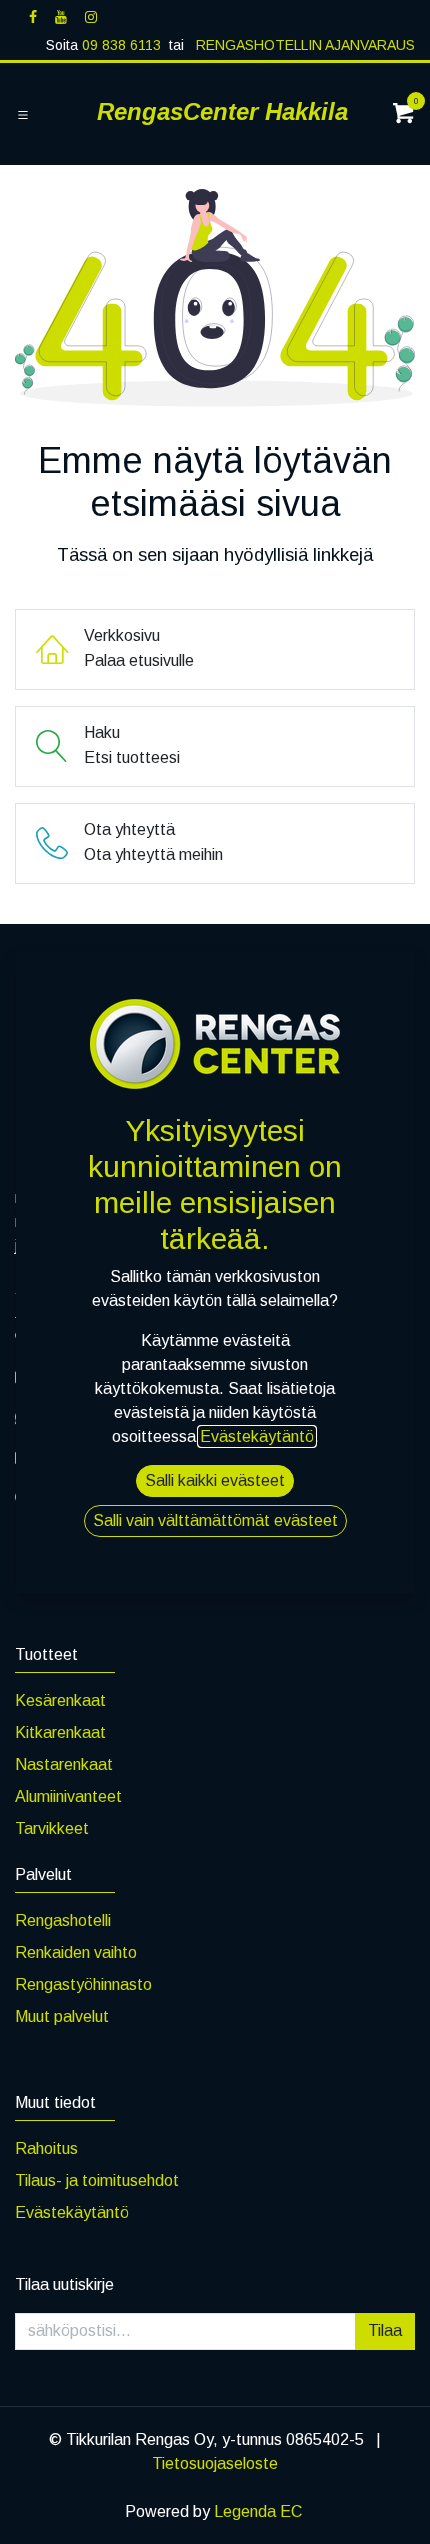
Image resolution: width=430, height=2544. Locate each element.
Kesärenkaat (60, 1700)
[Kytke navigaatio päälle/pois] (23, 115)
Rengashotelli (63, 1920)
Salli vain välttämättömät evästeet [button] (215, 1520)
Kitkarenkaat (60, 1732)
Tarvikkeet (52, 1828)
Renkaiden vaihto (76, 1952)
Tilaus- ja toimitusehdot (97, 2180)
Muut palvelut (62, 2016)
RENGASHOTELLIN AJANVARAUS (303, 45)
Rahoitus (46, 2148)
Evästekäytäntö (72, 2212)
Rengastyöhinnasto (83, 1984)
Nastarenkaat (64, 1764)
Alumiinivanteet (68, 1796)
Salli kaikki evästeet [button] (215, 1480)
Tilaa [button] (385, 2330)
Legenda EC (258, 2511)
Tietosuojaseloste (215, 2463)
